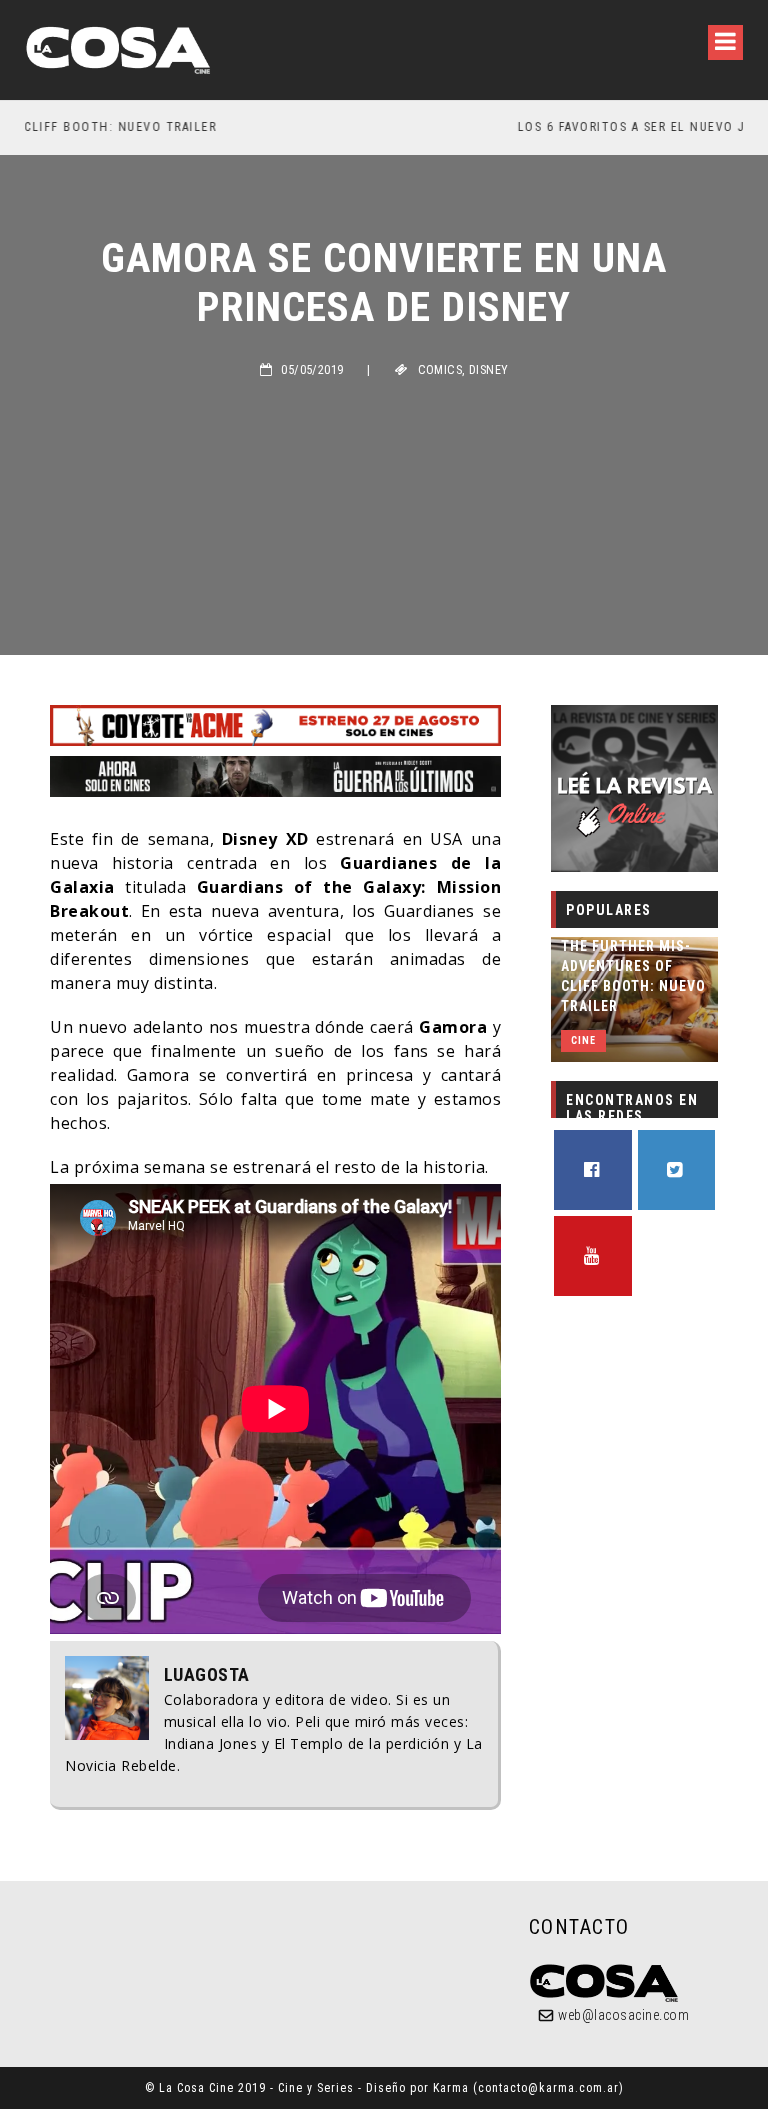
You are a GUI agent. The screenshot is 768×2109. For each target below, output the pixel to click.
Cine (583, 1040)
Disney (488, 370)
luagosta (207, 1675)
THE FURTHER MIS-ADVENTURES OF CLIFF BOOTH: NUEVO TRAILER (633, 976)
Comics (440, 370)
